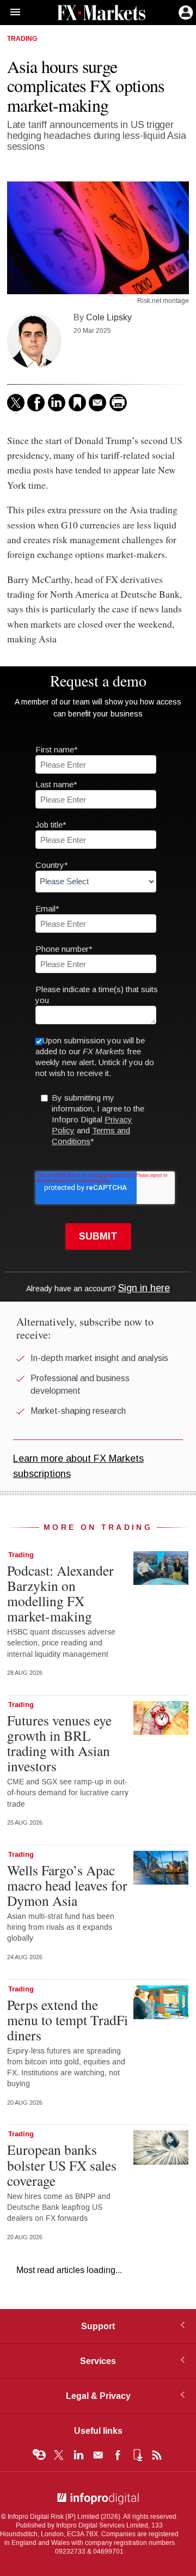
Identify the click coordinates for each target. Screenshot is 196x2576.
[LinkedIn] (57, 403)
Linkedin (78, 2455)
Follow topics (39, 2455)
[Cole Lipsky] (34, 341)
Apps (137, 2455)
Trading (22, 39)
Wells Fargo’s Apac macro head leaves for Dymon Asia (67, 1885)
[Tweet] (16, 403)
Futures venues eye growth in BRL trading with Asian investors (59, 1743)
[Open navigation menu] (10, 13)
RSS (157, 2455)
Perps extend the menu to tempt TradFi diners (68, 2020)
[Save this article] (77, 403)
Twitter (59, 2455)
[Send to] (97, 403)
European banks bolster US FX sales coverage (62, 2165)
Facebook (118, 2455)
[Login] (185, 11)
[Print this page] (118, 403)
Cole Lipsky (109, 317)
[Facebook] (36, 403)
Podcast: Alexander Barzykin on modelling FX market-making (60, 1593)
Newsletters (98, 2455)
